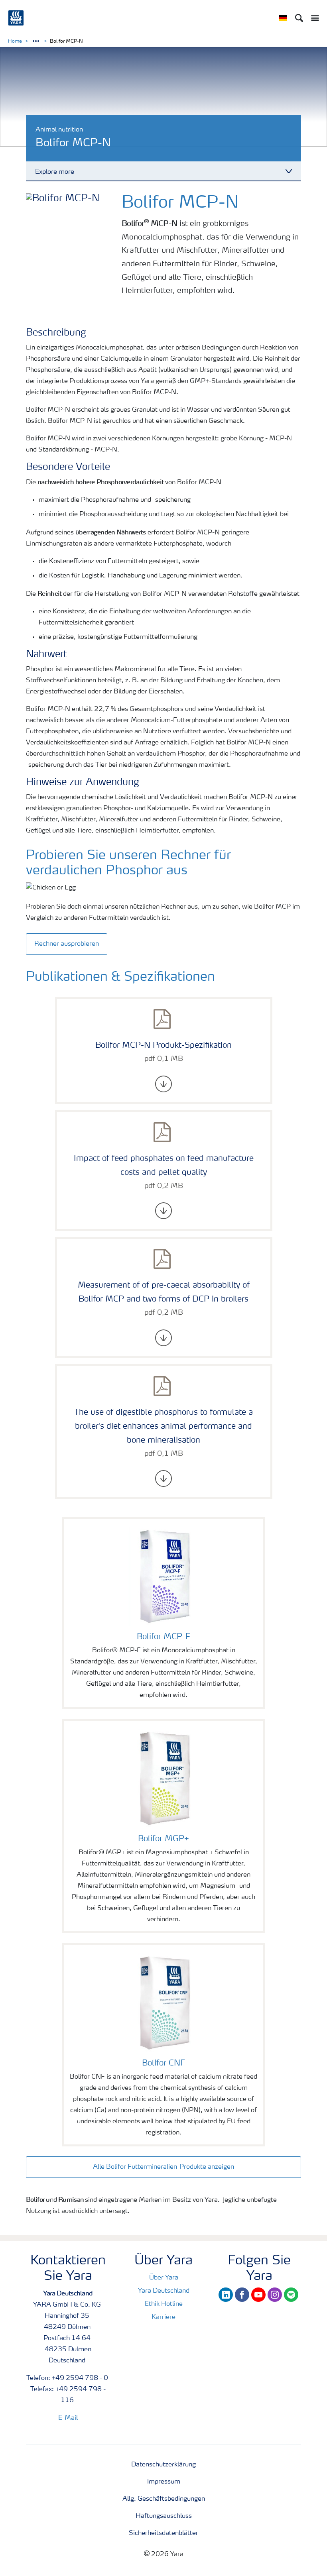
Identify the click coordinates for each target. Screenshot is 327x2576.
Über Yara (164, 2278)
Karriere (163, 2317)
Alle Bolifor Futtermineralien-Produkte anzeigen (163, 2167)
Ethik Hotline (164, 2304)
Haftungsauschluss (164, 2516)
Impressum (164, 2482)
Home (15, 41)
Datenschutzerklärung (163, 2465)
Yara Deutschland (164, 2291)
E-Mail (68, 2418)
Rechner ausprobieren (67, 944)
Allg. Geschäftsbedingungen (164, 2499)
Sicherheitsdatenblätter (163, 2533)
